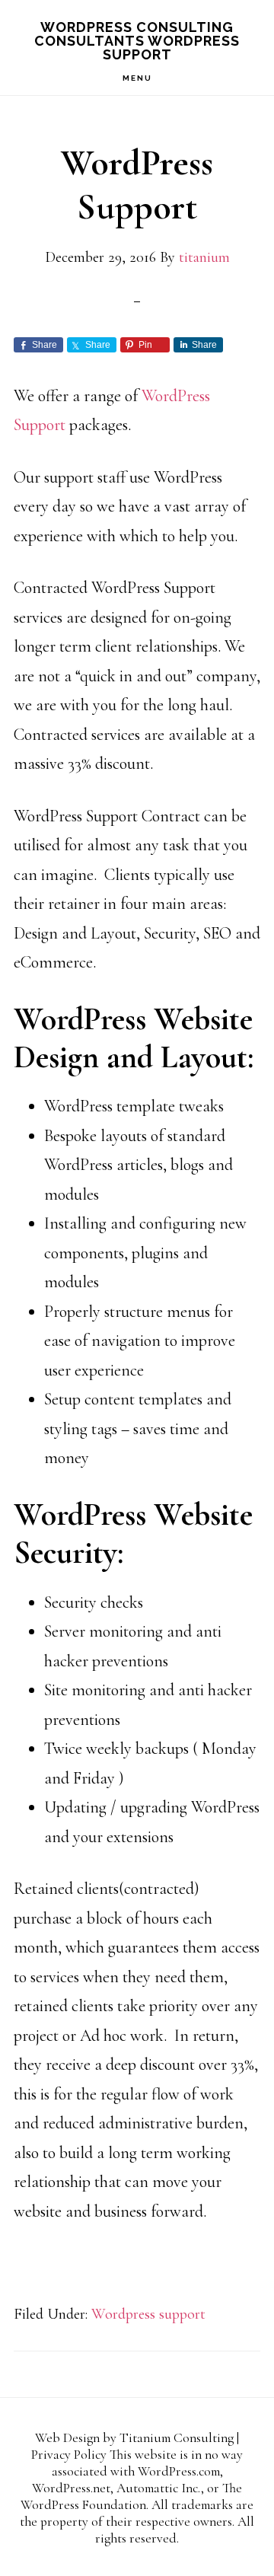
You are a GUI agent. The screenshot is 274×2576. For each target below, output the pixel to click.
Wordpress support (148, 2314)
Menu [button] (137, 78)
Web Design (67, 2438)
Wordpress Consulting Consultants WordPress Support (137, 41)
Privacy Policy (69, 2455)
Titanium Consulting (177, 2438)
